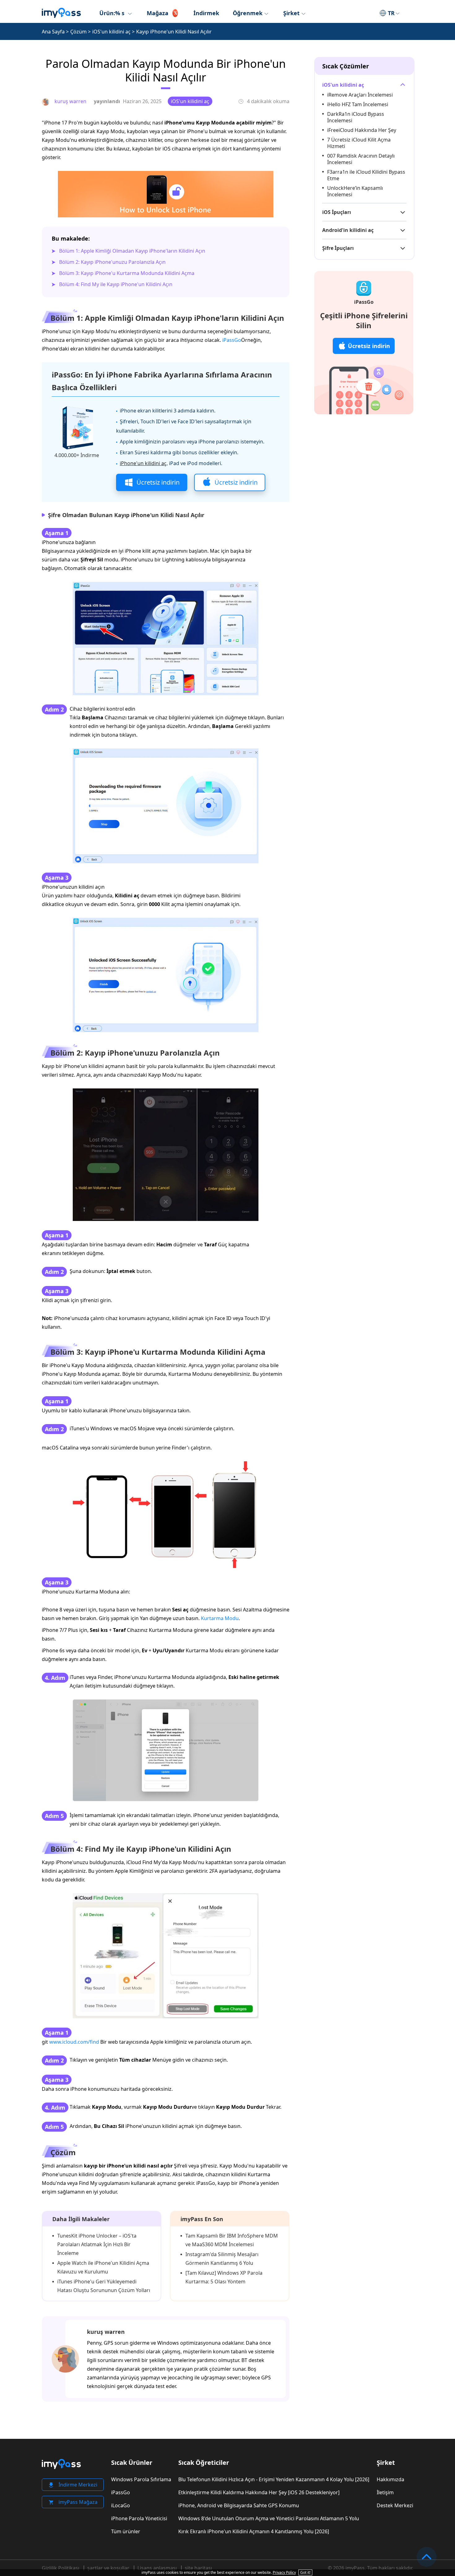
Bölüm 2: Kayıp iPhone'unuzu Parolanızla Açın (112, 262)
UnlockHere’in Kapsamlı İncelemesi (355, 191)
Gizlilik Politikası (61, 2568)
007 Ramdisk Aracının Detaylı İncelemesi (361, 159)
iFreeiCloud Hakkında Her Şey (362, 130)
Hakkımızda (390, 2479)
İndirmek (206, 13)
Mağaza (158, 13)
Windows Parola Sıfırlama (141, 2479)
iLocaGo (121, 2505)
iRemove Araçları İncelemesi (360, 95)
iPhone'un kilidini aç (143, 463)
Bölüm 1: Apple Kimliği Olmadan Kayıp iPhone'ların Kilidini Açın (132, 251)
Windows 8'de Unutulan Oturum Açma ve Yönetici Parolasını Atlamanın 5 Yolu (269, 2518)
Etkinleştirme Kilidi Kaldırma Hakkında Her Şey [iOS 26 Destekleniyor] (259, 2492)
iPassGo (232, 340)
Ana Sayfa (53, 32)
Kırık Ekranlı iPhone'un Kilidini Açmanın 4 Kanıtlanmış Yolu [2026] (254, 2531)
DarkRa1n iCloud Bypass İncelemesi (356, 117)
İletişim (385, 2492)
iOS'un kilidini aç (111, 32)
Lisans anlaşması (157, 2568)
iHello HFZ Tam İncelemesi (358, 104)
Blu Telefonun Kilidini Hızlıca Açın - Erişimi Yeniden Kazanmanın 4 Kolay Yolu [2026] (274, 2479)
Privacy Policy (284, 2572)
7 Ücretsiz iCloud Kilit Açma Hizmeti (359, 143)
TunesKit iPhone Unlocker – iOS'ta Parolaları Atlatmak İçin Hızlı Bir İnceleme (97, 2244)
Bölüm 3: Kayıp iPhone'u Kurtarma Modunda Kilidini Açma (127, 273)
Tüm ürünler (126, 2531)
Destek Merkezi (395, 2505)
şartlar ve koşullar (108, 2568)
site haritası (198, 2568)
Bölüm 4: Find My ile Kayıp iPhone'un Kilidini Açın (116, 284)
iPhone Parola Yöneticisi (139, 2518)
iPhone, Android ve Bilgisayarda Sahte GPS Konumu (239, 2505)
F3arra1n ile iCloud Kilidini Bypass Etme (366, 175)
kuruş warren (106, 2332)
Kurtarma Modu (220, 1618)
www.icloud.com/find (74, 2042)
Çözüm (78, 32)
